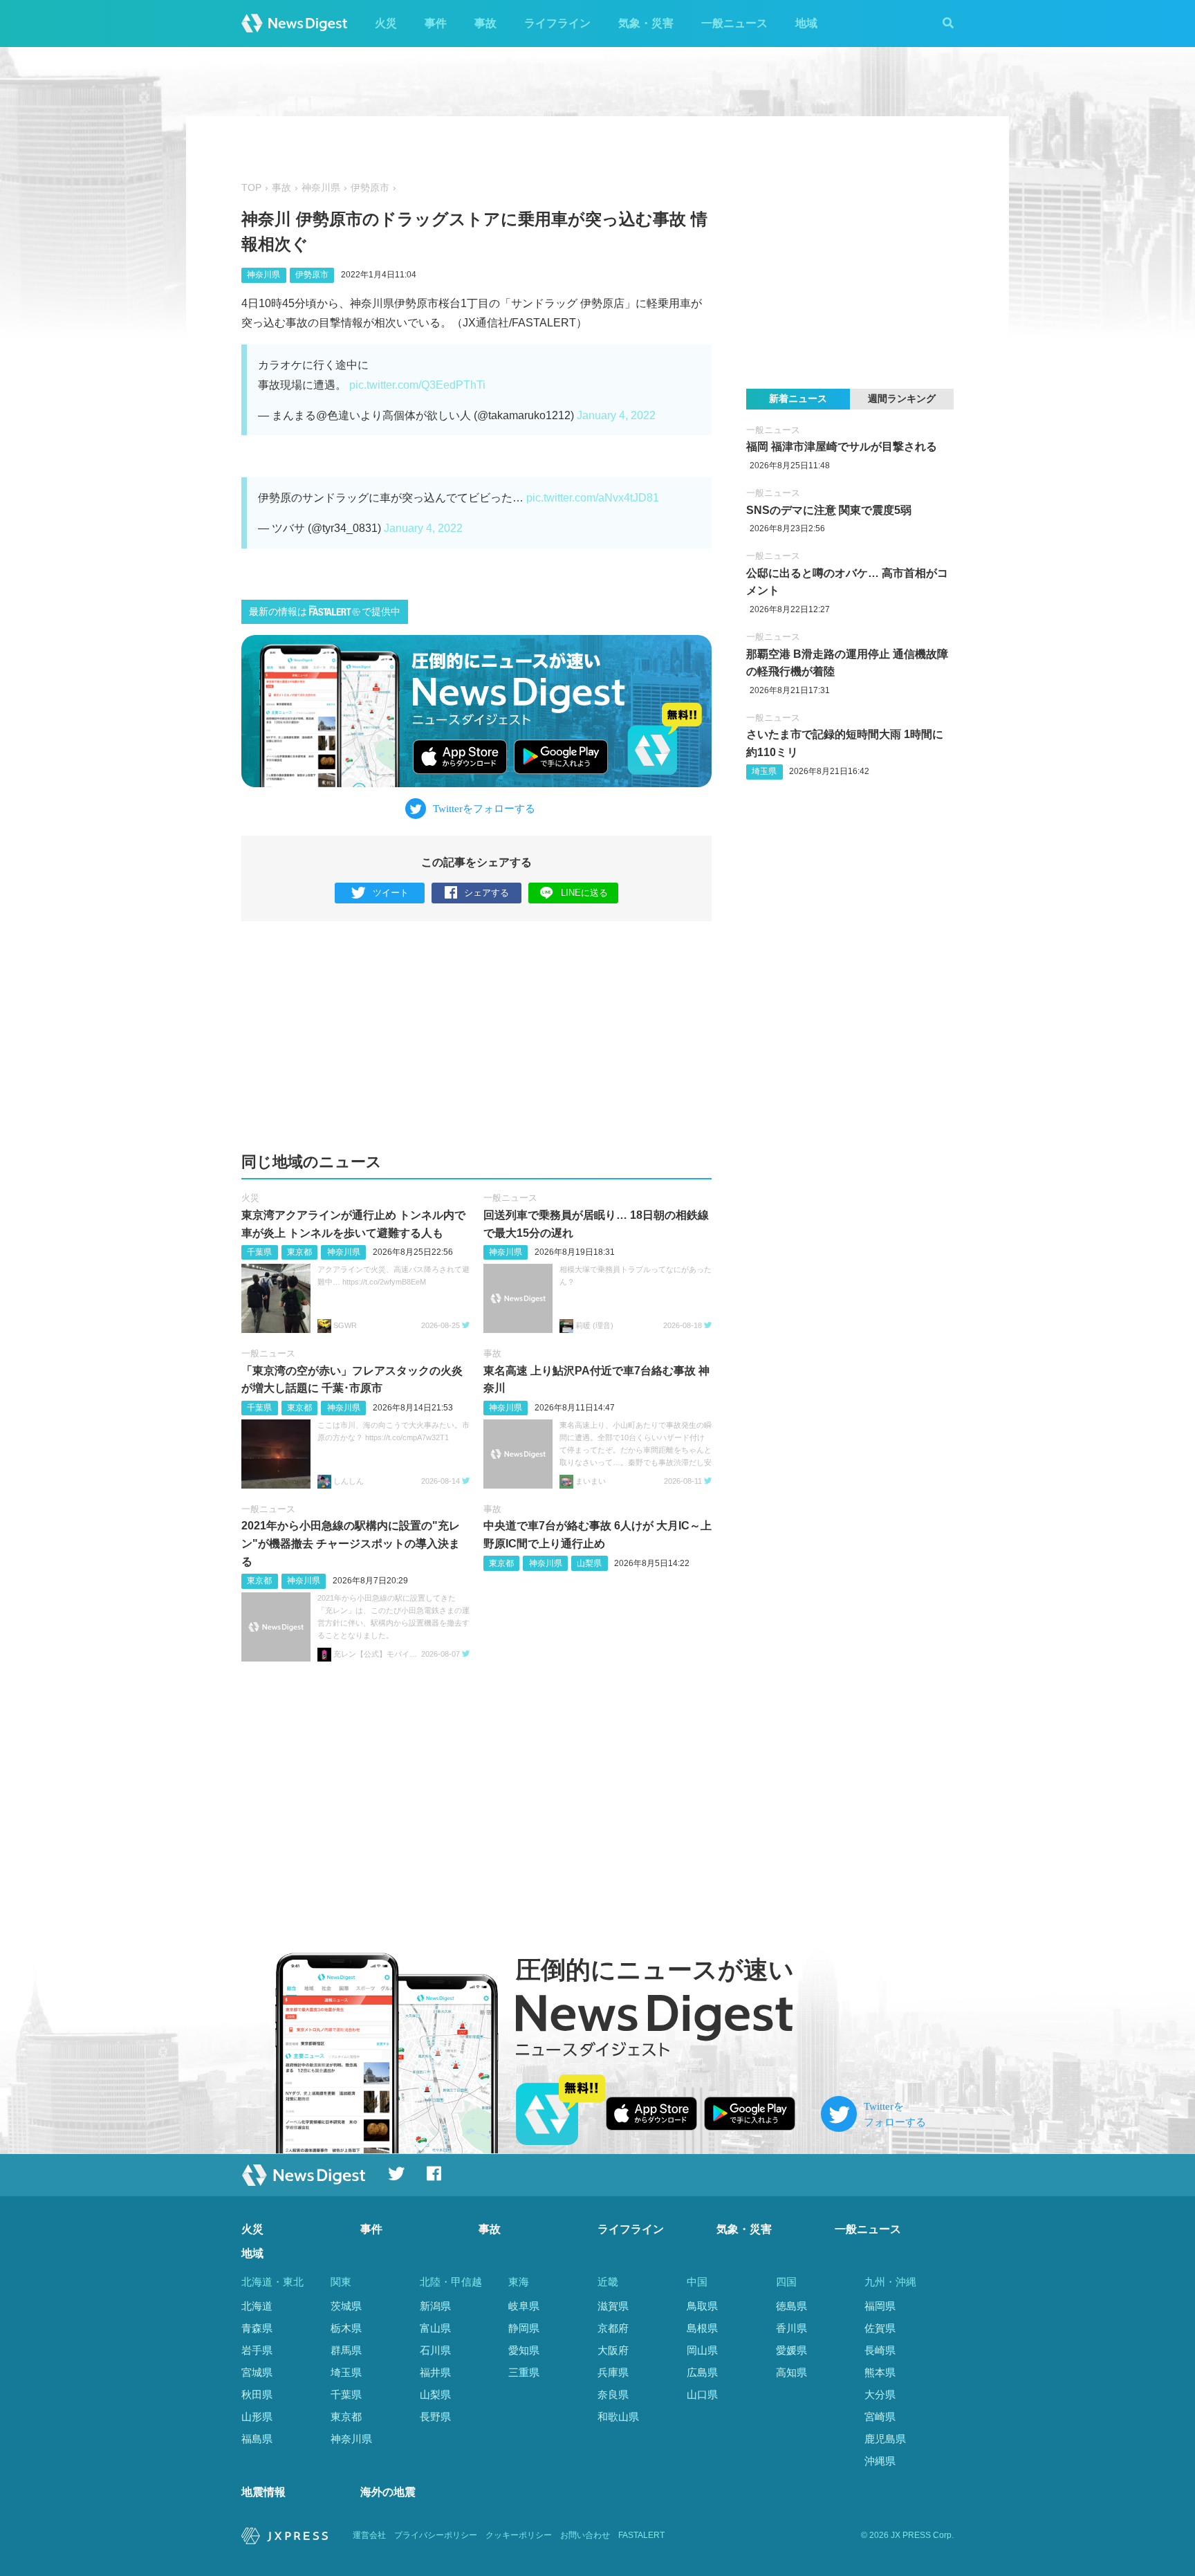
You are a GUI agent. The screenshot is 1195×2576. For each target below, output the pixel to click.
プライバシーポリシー (436, 2535)
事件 (436, 23)
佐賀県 (880, 2328)
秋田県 (257, 2394)
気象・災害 (646, 23)
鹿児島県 (885, 2439)
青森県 (257, 2328)
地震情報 (263, 2492)
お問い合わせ (585, 2535)
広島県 (702, 2372)
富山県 (435, 2328)
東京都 (299, 1252)
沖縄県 (880, 2461)
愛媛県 (791, 2350)
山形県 (257, 2417)
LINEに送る (584, 893)
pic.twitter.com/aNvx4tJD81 (593, 498)
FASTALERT (641, 2535)
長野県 (435, 2417)
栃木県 (346, 2328)
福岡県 (880, 2306)
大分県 (880, 2394)
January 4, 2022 (616, 415)
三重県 (524, 2372)
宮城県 (257, 2372)
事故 (485, 23)
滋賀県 (613, 2306)
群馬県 (346, 2350)
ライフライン (557, 23)
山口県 (702, 2394)
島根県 (702, 2328)
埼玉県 (764, 771)
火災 (386, 23)
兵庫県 (613, 2372)
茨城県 (346, 2306)
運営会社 (369, 2535)
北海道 (257, 2306)
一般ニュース (734, 23)
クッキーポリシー (519, 2535)
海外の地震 (388, 2492)
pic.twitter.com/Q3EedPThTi (417, 385)
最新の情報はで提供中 (325, 612)
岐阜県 (524, 2306)
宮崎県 (880, 2417)
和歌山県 (618, 2417)
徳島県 (791, 2306)
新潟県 (435, 2306)
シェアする (487, 893)
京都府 (613, 2328)
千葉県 (259, 1252)
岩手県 (257, 2350)
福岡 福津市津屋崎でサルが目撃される (842, 447)
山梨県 (589, 1563)
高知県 (791, 2372)
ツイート (391, 893)
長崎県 (880, 2350)
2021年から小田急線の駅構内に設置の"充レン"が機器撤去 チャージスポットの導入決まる (351, 1543)
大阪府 (613, 2350)
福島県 (257, 2439)
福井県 (435, 2372)
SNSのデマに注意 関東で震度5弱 (829, 510)
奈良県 (613, 2394)
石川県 (435, 2350)
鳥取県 (702, 2306)
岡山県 (702, 2350)
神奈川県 (321, 188)
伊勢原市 (370, 188)
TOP (251, 188)
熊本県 (880, 2372)
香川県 (791, 2328)
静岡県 (524, 2328)
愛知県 (524, 2350)
